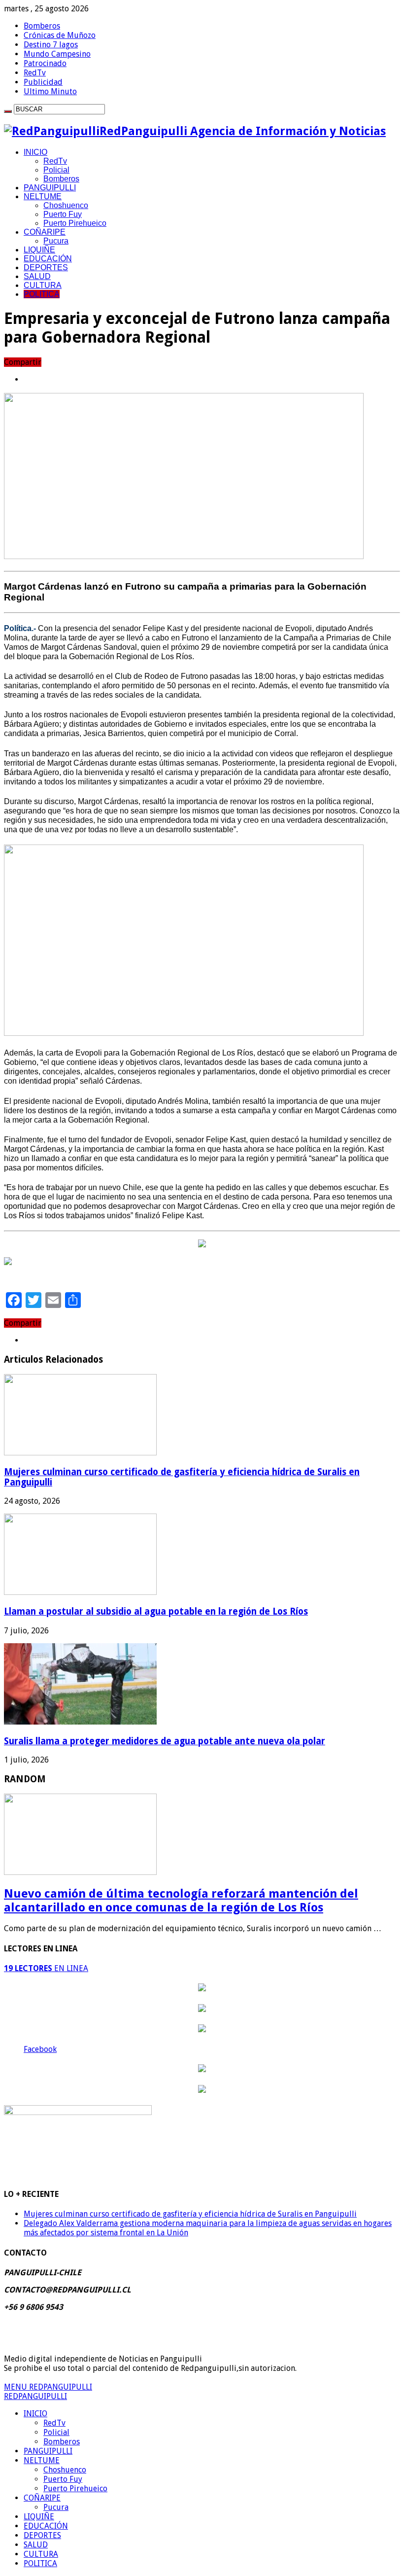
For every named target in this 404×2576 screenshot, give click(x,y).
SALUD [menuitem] (36, 2545)
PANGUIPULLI (50, 188)
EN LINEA (46, 1968)
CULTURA (43, 285)
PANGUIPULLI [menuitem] (48, 2451)
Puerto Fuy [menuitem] (63, 2479)
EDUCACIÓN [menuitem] (46, 2526)
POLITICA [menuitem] (40, 2563)
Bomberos (42, 26)
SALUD (37, 276)
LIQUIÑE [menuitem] (39, 2517)
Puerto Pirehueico (75, 223)
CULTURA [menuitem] (41, 2554)
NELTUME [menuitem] (42, 2460)
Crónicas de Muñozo (60, 35)
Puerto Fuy (63, 214)
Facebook (40, 2049)
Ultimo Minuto (50, 91)
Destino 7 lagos (51, 45)
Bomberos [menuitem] (62, 2442)
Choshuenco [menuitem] (65, 2470)
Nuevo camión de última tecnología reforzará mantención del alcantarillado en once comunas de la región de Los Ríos (181, 1901)
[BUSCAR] (8, 111)
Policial (56, 170)
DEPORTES (46, 267)
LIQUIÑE (39, 250)
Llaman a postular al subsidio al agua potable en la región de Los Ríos (156, 1611)
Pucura (56, 241)
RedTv (35, 73)
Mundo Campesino (57, 54)
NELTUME (43, 196)
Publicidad (43, 82)
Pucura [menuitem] (56, 2507)
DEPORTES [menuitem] (42, 2535)
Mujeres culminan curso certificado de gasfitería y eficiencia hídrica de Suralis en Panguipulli (190, 2214)
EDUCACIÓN (48, 259)
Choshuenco (66, 205)
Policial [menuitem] (56, 2432)
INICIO (35, 152)
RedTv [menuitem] (54, 2423)
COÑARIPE (45, 232)
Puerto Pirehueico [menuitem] (75, 2488)
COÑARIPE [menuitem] (42, 2498)
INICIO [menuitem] (35, 2414)
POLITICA (42, 294)
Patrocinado (45, 63)
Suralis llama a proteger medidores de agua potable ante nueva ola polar (165, 1741)
